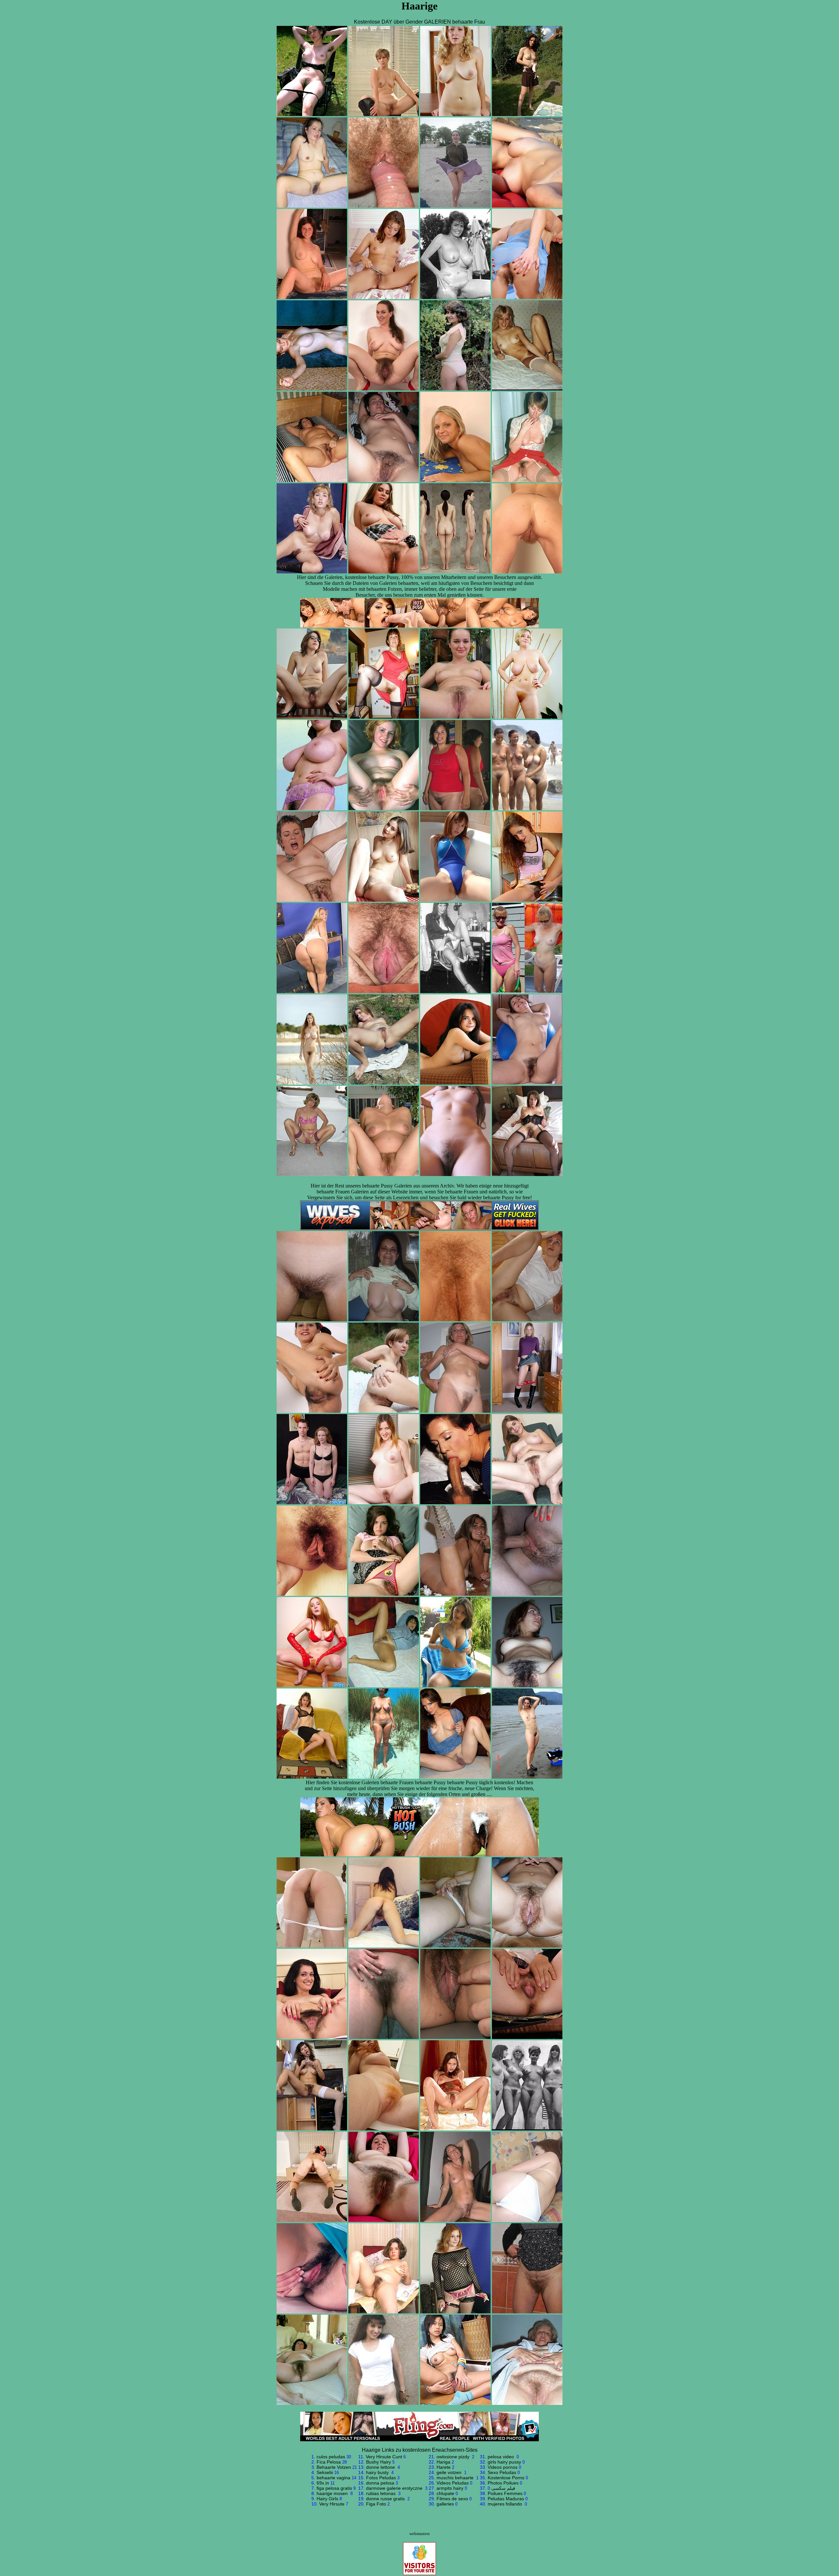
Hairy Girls (327, 2499)
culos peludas (331, 2457)
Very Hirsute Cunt (384, 2457)
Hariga (443, 2462)
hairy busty (378, 2472)
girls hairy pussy (504, 2462)
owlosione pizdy (454, 2457)
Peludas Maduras (506, 2499)
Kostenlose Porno (506, 2478)
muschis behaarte (456, 2478)
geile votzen (450, 2472)
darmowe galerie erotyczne (395, 2488)
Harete (444, 2467)
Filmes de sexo (452, 2499)
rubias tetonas (381, 2493)
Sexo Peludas (502, 2472)
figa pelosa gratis (334, 2488)
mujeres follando (506, 2504)
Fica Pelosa (329, 2462)
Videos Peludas (453, 2483)
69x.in (323, 2483)
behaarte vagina (333, 2478)
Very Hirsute (332, 2504)
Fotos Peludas (381, 2478)
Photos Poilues (503, 2483)
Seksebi (325, 2472)
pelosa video (501, 2457)
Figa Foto (376, 2504)
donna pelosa (380, 2483)
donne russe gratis (386, 2499)
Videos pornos (503, 2467)
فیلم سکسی (503, 2488)
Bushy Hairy (379, 2462)
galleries (445, 2504)
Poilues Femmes (505, 2493)
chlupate (445, 2493)
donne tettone (381, 2467)
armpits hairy (450, 2488)
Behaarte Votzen (334, 2467)
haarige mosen (333, 2493)
